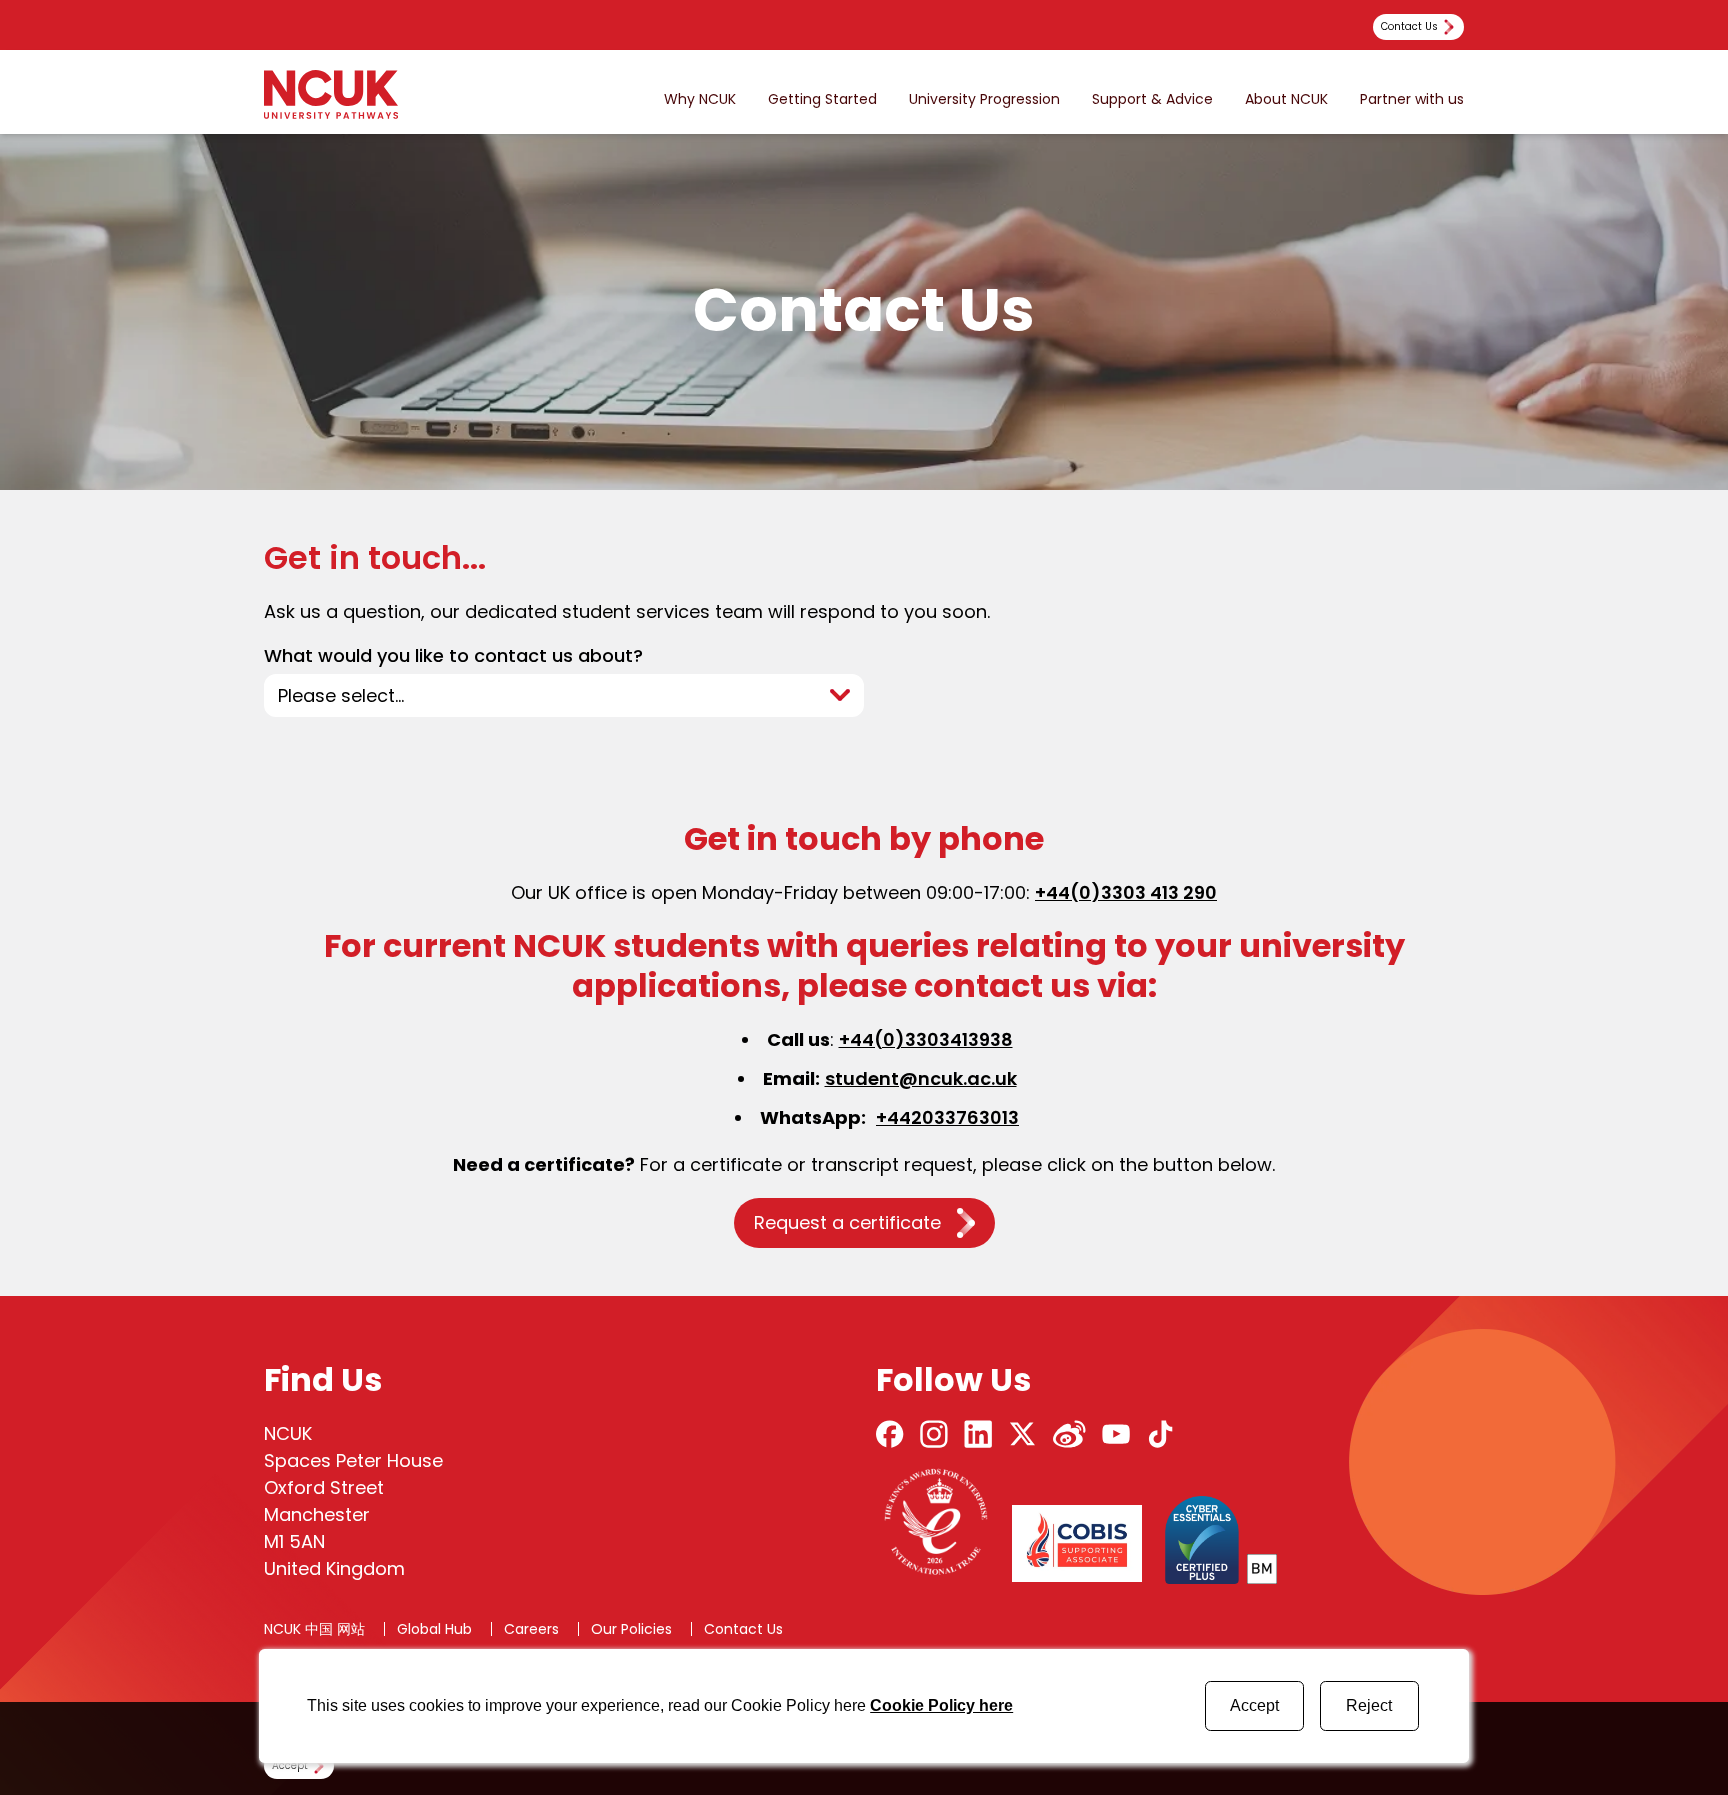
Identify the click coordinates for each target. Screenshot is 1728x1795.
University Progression (984, 99)
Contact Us (743, 1629)
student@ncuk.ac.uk (921, 1078)
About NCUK (1286, 99)
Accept (1254, 1705)
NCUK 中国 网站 (314, 1629)
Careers (531, 1629)
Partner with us (1412, 99)
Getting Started (822, 99)
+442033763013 (947, 1117)
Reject (1369, 1705)
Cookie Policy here (941, 1705)
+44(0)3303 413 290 (1126, 892)
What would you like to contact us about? (453, 656)
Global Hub (434, 1629)
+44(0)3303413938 (926, 1039)
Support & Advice (1152, 99)
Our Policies (631, 1629)
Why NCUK (700, 99)
